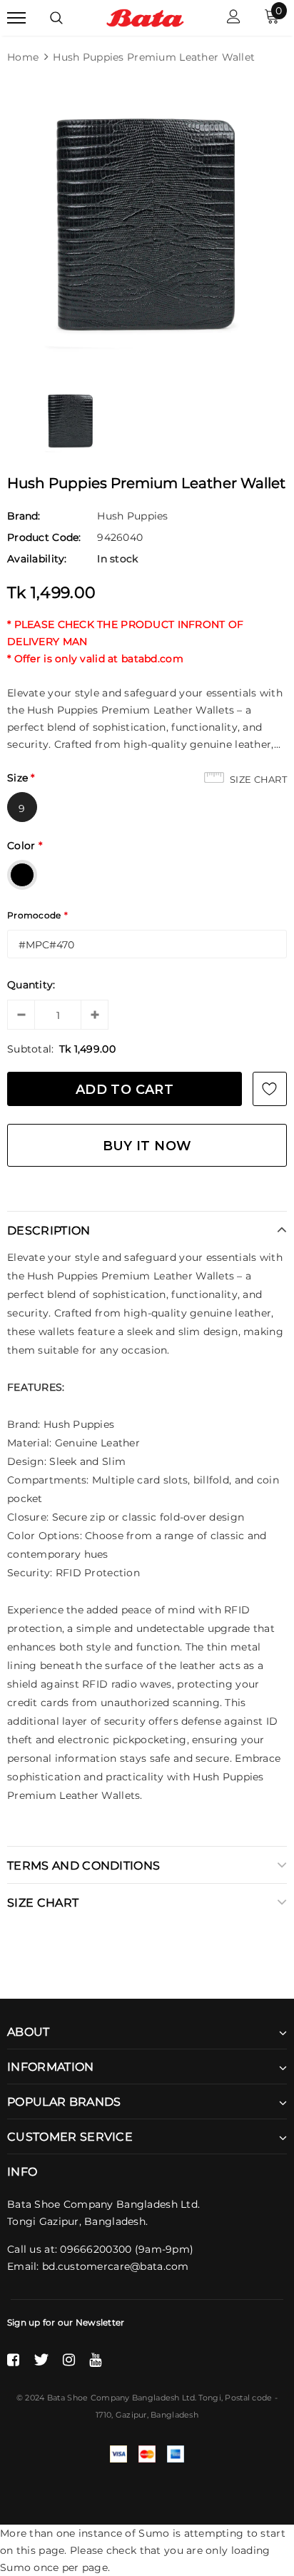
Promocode (37, 915)
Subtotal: (31, 1049)
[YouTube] (95, 2360)
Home (23, 57)
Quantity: (31, 985)
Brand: (24, 516)
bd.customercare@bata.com (116, 2266)
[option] (147, 225)
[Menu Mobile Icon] (16, 18)
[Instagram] (69, 2360)
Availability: (37, 559)
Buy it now (147, 1146)
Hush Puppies (132, 516)
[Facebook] (13, 2360)
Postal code (248, 2398)
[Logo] (145, 17)
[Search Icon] (56, 18)
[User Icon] (234, 18)
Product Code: (44, 537)
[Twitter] (41, 2360)
